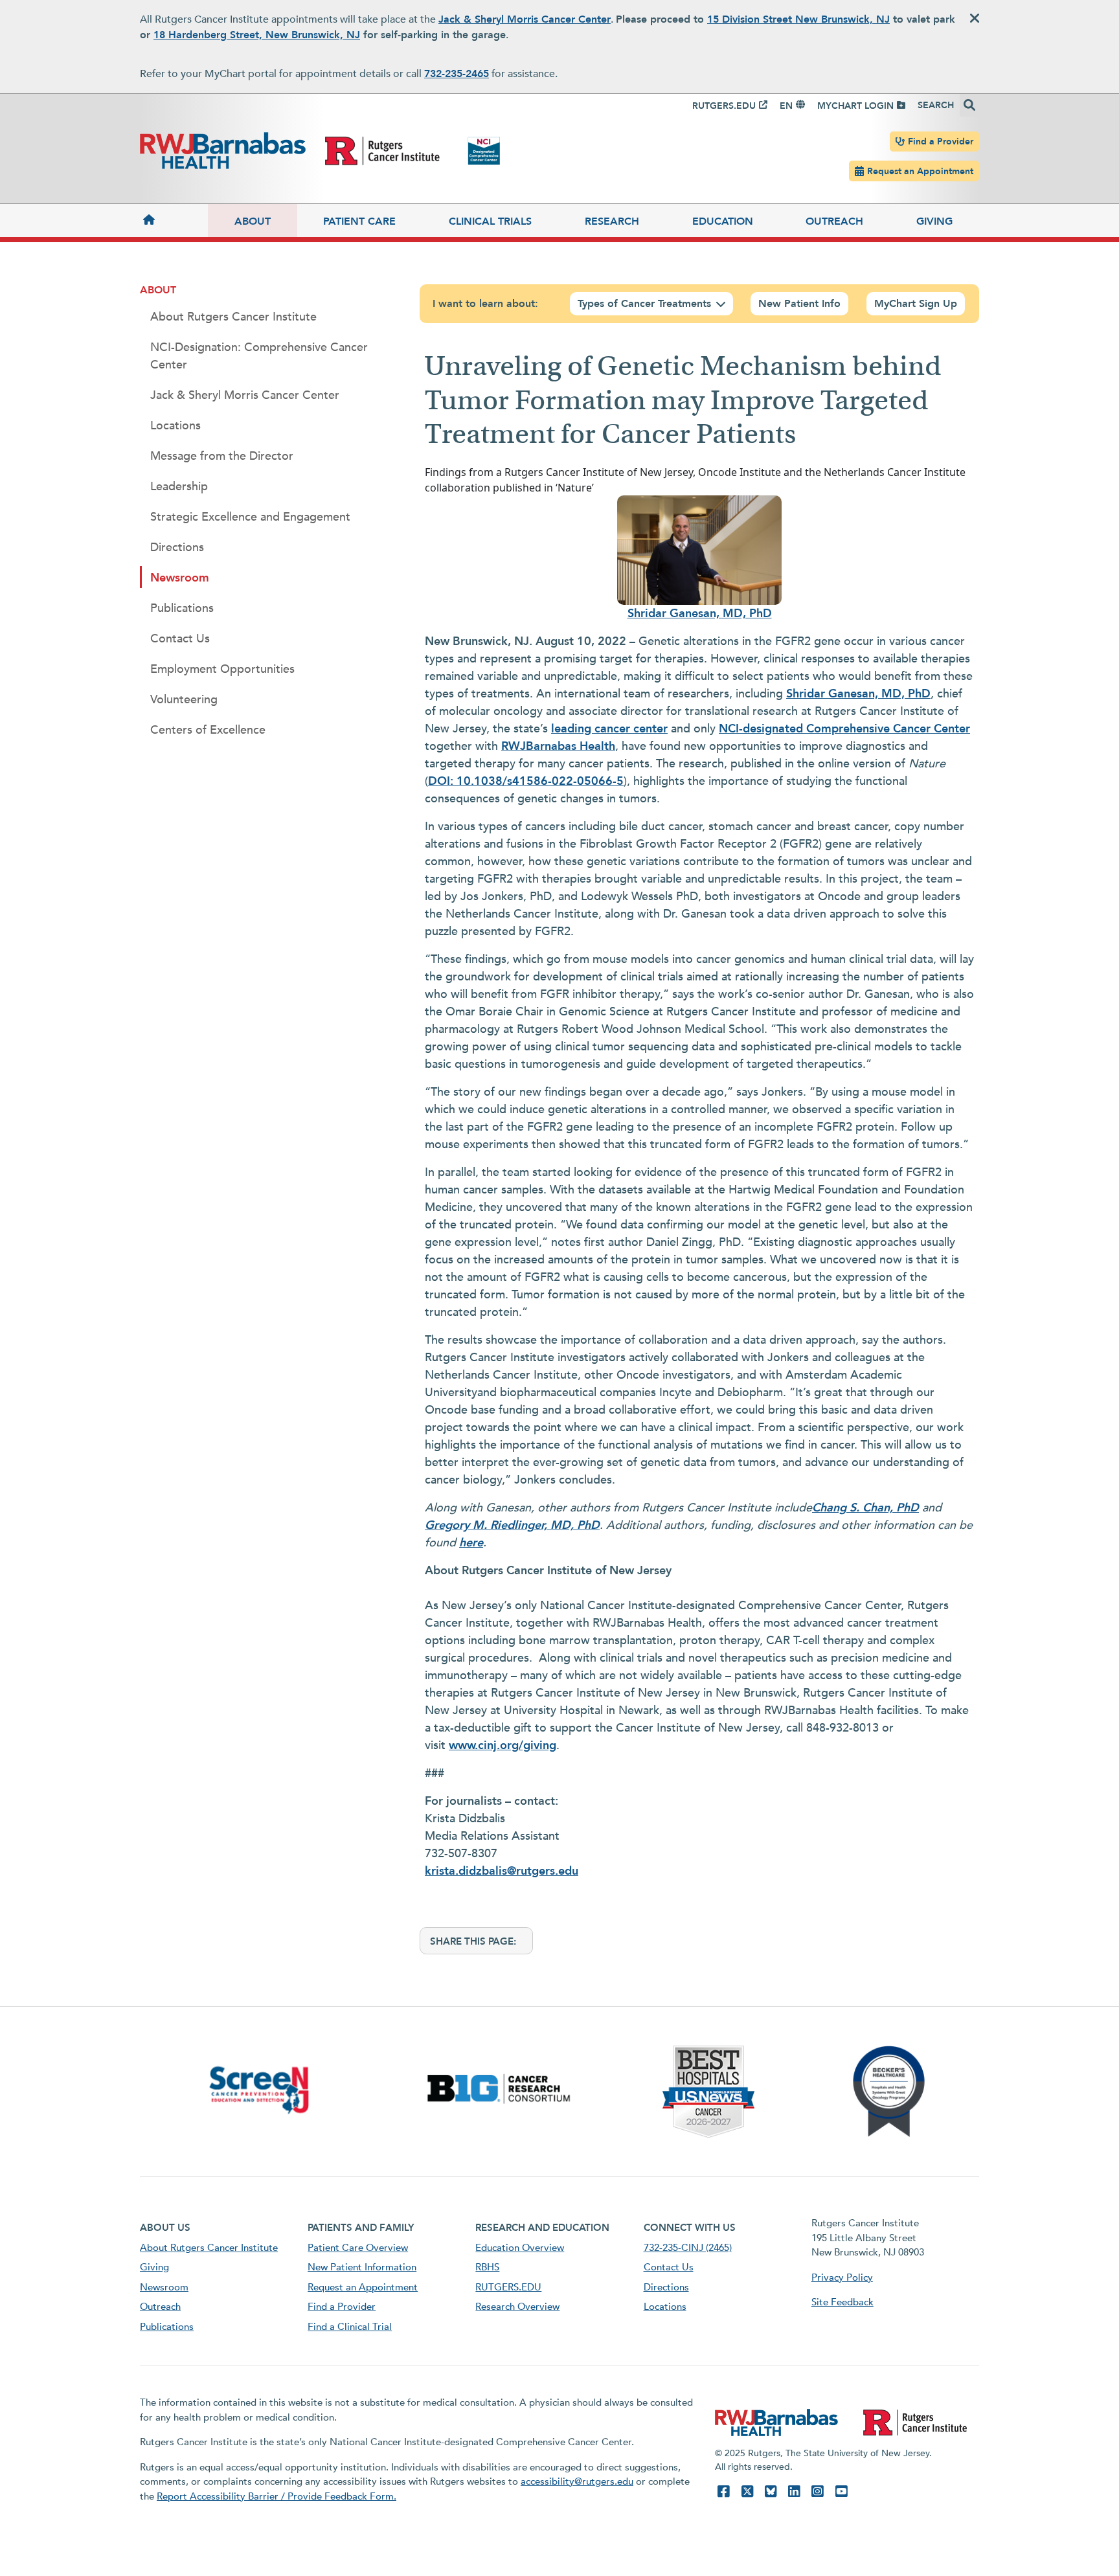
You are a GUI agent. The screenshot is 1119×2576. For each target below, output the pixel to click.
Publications (182, 608)
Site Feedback (842, 2302)
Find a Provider (941, 141)
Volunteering (184, 700)
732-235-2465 (457, 74)
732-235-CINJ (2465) (688, 2248)
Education (723, 221)
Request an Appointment (920, 171)
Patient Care (359, 221)
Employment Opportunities (222, 669)
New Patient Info (799, 304)
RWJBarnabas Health (558, 746)
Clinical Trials (490, 221)
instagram (817, 2491)
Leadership (179, 487)
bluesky (771, 2491)
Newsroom (180, 578)
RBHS (487, 2267)
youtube (841, 2491)
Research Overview (517, 2307)
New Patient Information (362, 2267)
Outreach (834, 221)
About (253, 221)
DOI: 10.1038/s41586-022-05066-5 (526, 781)
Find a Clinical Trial (350, 2327)
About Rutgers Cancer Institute (233, 317)
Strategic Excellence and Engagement (250, 517)
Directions (177, 548)
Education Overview (520, 2248)
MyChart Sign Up (916, 304)
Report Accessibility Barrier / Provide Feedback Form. (277, 2496)
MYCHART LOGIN (855, 106)
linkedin (794, 2491)
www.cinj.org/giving (503, 1746)
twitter (747, 2491)
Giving (934, 221)
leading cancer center (609, 729)
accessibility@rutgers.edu (577, 2481)
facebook (723, 2491)
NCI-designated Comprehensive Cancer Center (844, 729)
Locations (175, 426)
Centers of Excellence (208, 730)
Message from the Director (222, 456)
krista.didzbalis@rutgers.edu (502, 1871)
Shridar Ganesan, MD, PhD (700, 614)
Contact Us (180, 639)
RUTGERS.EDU (724, 106)
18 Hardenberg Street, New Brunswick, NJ (257, 35)
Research (612, 221)
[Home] (174, 220)
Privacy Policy (842, 2277)
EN (786, 106)
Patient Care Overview (358, 2248)
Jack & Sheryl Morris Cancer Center (525, 19)
